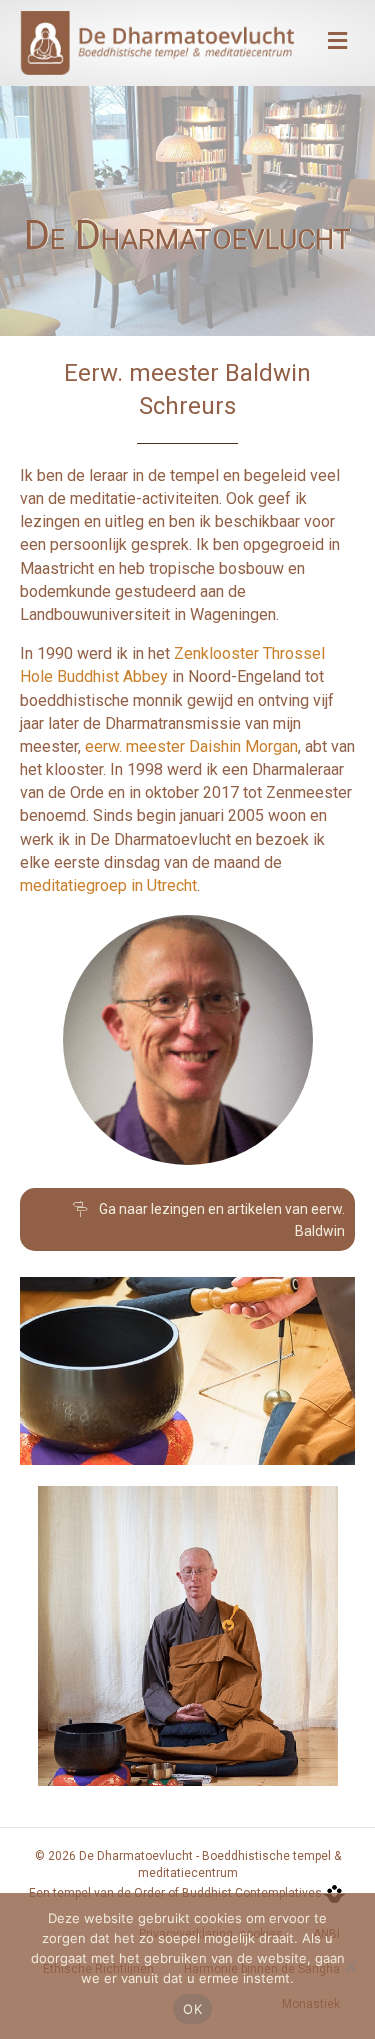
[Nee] (350, 1966)
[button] (187, 1219)
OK (192, 2009)
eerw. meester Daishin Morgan (191, 746)
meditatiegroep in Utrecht (108, 885)
